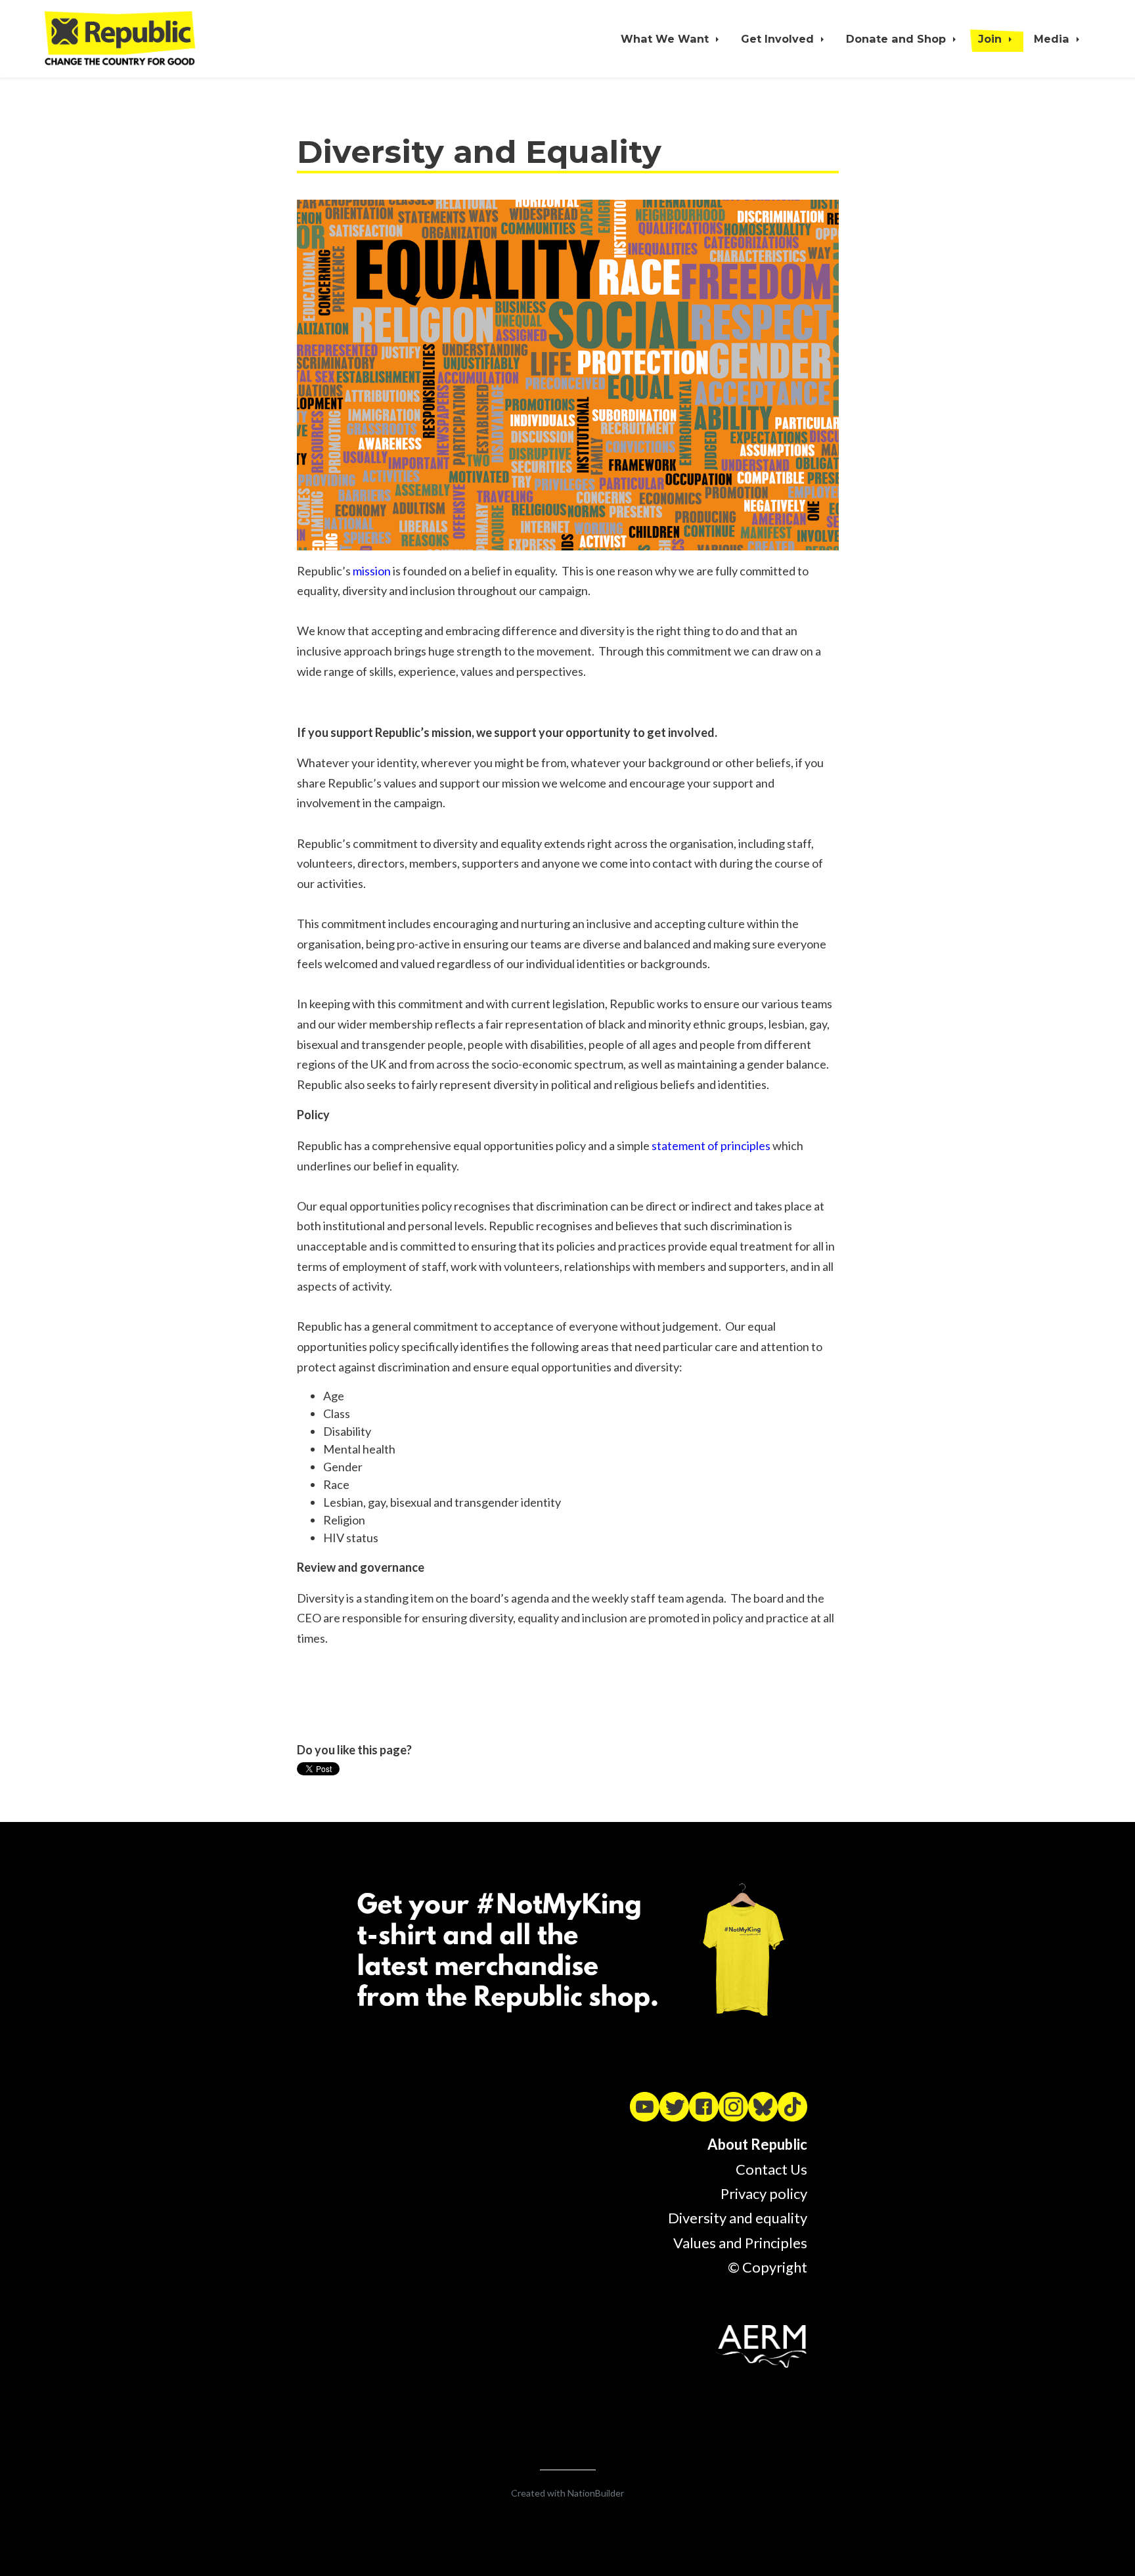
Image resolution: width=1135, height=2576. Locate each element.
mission (372, 571)
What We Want (666, 39)
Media (1053, 39)
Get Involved (779, 39)
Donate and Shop (898, 39)
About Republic (757, 2144)
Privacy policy (764, 2193)
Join (991, 39)
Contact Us (771, 2169)
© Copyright (768, 2267)
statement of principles (711, 1145)
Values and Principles (740, 2243)
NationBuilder (596, 2493)
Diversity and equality (738, 2218)
